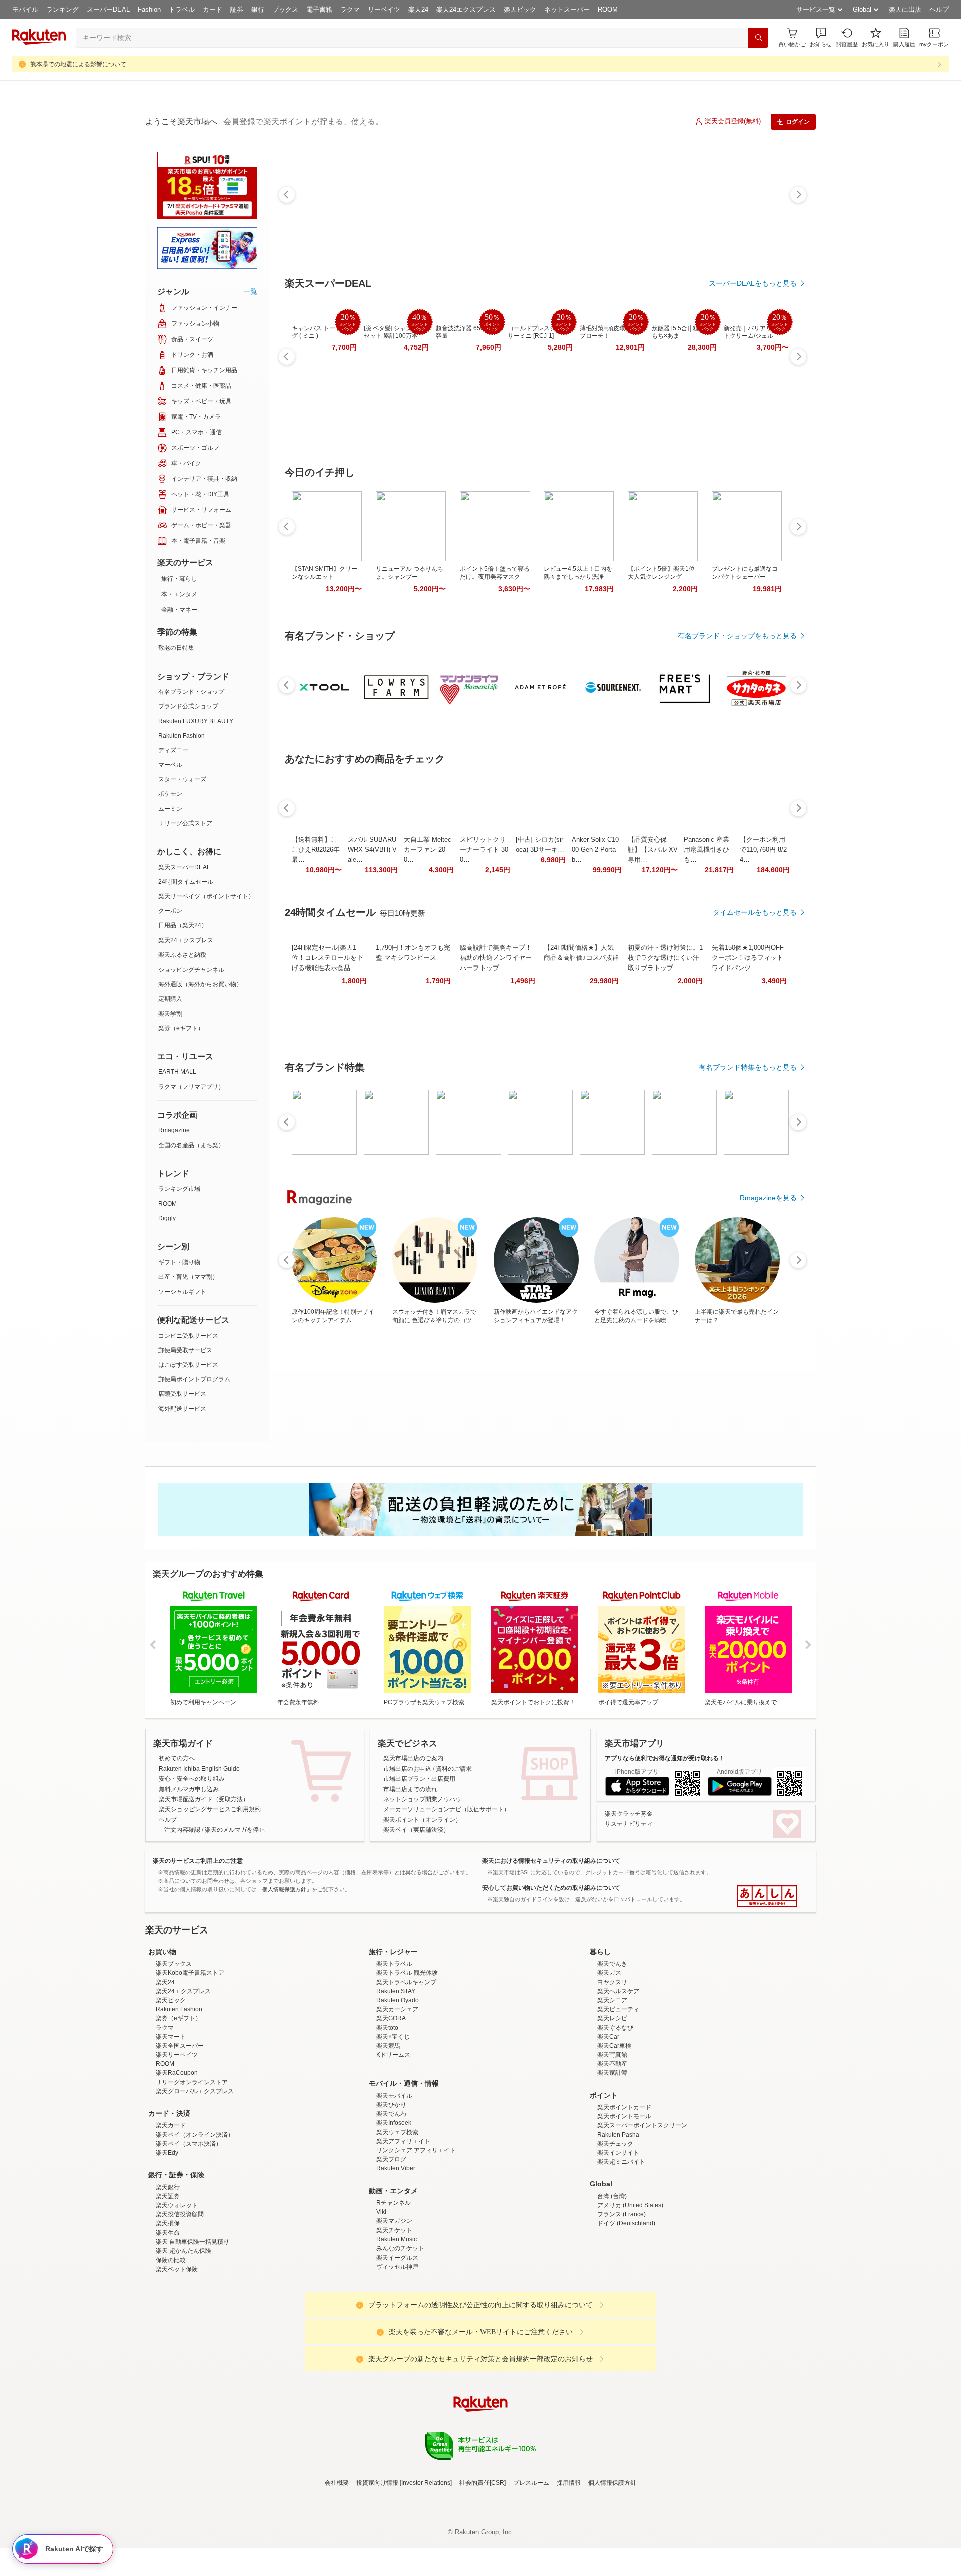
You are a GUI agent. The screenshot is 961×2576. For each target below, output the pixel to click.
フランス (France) (621, 2302)
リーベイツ (384, 9)
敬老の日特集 (176, 648)
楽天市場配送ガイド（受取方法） (204, 1799)
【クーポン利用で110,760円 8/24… (763, 850)
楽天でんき (612, 2051)
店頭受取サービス (182, 1394)
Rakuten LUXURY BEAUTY (196, 721)
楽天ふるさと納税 (182, 955)
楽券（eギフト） (181, 1028)
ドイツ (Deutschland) (626, 2311)
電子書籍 (319, 9)
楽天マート (171, 2124)
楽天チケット (394, 2318)
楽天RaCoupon (177, 2160)
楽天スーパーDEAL (184, 867)
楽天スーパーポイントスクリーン (642, 2213)
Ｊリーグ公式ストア (185, 823)
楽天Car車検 (614, 2133)
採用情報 (569, 2570)
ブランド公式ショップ (188, 706)
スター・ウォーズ (182, 779)
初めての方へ (177, 1758)
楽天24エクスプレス (466, 9)
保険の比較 (171, 2348)
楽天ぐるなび (615, 2115)
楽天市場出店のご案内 (413, 1758)
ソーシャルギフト (182, 1292)
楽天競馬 (388, 2133)
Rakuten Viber (396, 2256)
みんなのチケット (400, 2336)
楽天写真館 (612, 2142)
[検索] (758, 38)
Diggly (167, 1218)
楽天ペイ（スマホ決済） (189, 2231)
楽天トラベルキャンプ (406, 2070)
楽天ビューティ (618, 2097)
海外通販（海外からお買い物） (200, 984)
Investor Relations (426, 2570)
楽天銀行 (168, 2275)
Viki (381, 2300)
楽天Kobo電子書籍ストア (190, 2060)
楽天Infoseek (394, 2210)
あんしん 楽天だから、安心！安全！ (767, 1896)
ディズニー (173, 750)
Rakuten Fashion (181, 736)
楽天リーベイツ (177, 2142)
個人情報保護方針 (612, 2570)
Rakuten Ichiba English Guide (199, 1769)
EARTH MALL (177, 1072)
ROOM (608, 9)
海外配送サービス (182, 1409)
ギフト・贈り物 (179, 1262)
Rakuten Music (397, 2327)
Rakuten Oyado (398, 2088)
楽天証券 (168, 2284)
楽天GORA (391, 2106)
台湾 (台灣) (612, 2284)
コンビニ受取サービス (188, 1336)
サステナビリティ (629, 1824)
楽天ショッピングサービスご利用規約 (210, 1809)
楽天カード (171, 2213)
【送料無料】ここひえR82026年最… (316, 850)
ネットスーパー (567, 9)
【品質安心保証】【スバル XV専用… (653, 850)
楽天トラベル (394, 2051)
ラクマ (350, 9)
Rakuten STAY (396, 2079)
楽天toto (387, 2115)
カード (212, 9)
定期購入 (170, 999)
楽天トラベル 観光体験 (407, 2060)
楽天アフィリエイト (403, 2229)
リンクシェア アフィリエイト (416, 2238)
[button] (821, 37)
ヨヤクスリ (612, 2070)
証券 (237, 9)
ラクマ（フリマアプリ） (191, 1087)
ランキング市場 (179, 1189)
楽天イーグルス (397, 2345)
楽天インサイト (618, 2240)
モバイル (25, 9)
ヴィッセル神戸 (397, 2354)
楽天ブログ (391, 2247)
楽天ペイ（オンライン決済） (195, 2222)
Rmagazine (174, 1130)
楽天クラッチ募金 (629, 1814)
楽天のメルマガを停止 (235, 1830)
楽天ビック (520, 9)
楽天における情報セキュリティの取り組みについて (551, 1861)
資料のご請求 (454, 1769)
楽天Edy (167, 2240)
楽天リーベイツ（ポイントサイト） (206, 896)
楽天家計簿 (612, 2160)
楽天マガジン (394, 2309)
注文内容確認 (182, 1830)
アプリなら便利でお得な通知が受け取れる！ (665, 1758)
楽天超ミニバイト (621, 2249)
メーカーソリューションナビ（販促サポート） (446, 1809)
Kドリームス (393, 2142)
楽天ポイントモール (624, 2204)
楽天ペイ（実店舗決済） (416, 1830)
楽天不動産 (612, 2151)
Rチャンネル (394, 2291)
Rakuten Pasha (618, 2222)
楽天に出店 (905, 9)
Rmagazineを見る (768, 1198)
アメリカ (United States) (630, 2293)
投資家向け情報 (377, 2570)
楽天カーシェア (397, 2097)
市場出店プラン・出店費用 (419, 1779)
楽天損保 (168, 2311)
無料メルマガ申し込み (189, 1789)
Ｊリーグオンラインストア (192, 2170)
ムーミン (170, 809)
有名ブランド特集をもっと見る (748, 1067)
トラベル (182, 9)
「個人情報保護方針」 (284, 1889)
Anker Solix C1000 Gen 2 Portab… (595, 850)
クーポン (170, 911)
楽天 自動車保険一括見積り (192, 2330)
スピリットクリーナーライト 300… (484, 850)
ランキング (62, 9)
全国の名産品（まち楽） (191, 1145)
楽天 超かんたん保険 (183, 2339)
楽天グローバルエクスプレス (195, 2179)
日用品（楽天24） (183, 925)
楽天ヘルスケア (618, 2079)
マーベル (170, 765)
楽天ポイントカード (624, 2195)
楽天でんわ (391, 2201)
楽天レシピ (612, 2106)
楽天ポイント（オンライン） (422, 1820)
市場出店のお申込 (407, 1769)
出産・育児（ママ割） (188, 1277)
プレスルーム (531, 2570)
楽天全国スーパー (180, 2133)
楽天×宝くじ (393, 2124)
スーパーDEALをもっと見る (753, 283)
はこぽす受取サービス (188, 1365)
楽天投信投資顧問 (180, 2302)
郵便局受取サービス (185, 1350)
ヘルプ (939, 9)
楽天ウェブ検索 (397, 2220)
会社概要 (337, 2570)
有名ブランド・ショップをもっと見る (737, 636)
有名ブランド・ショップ (191, 692)
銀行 (258, 9)
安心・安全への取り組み (192, 1779)
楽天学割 (170, 1014)
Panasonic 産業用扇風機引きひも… (706, 850)
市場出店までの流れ (410, 1789)
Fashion (149, 9)
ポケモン (170, 794)
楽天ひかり (391, 2192)
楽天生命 (168, 2321)
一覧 (250, 291)
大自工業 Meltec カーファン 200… (428, 850)
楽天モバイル (394, 2183)
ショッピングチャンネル (191, 970)
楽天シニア (612, 2088)
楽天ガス (609, 2060)
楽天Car (608, 2124)
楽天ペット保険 (177, 2357)
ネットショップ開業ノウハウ (422, 1799)
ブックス (285, 9)
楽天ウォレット (177, 2293)
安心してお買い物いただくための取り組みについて (551, 1888)
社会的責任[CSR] (483, 2570)
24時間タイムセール (186, 882)
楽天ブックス (174, 2051)
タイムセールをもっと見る (755, 912)
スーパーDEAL (108, 9)
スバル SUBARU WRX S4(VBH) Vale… (372, 850)
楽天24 (418, 9)
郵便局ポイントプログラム (194, 1379)
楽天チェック (615, 2231)
